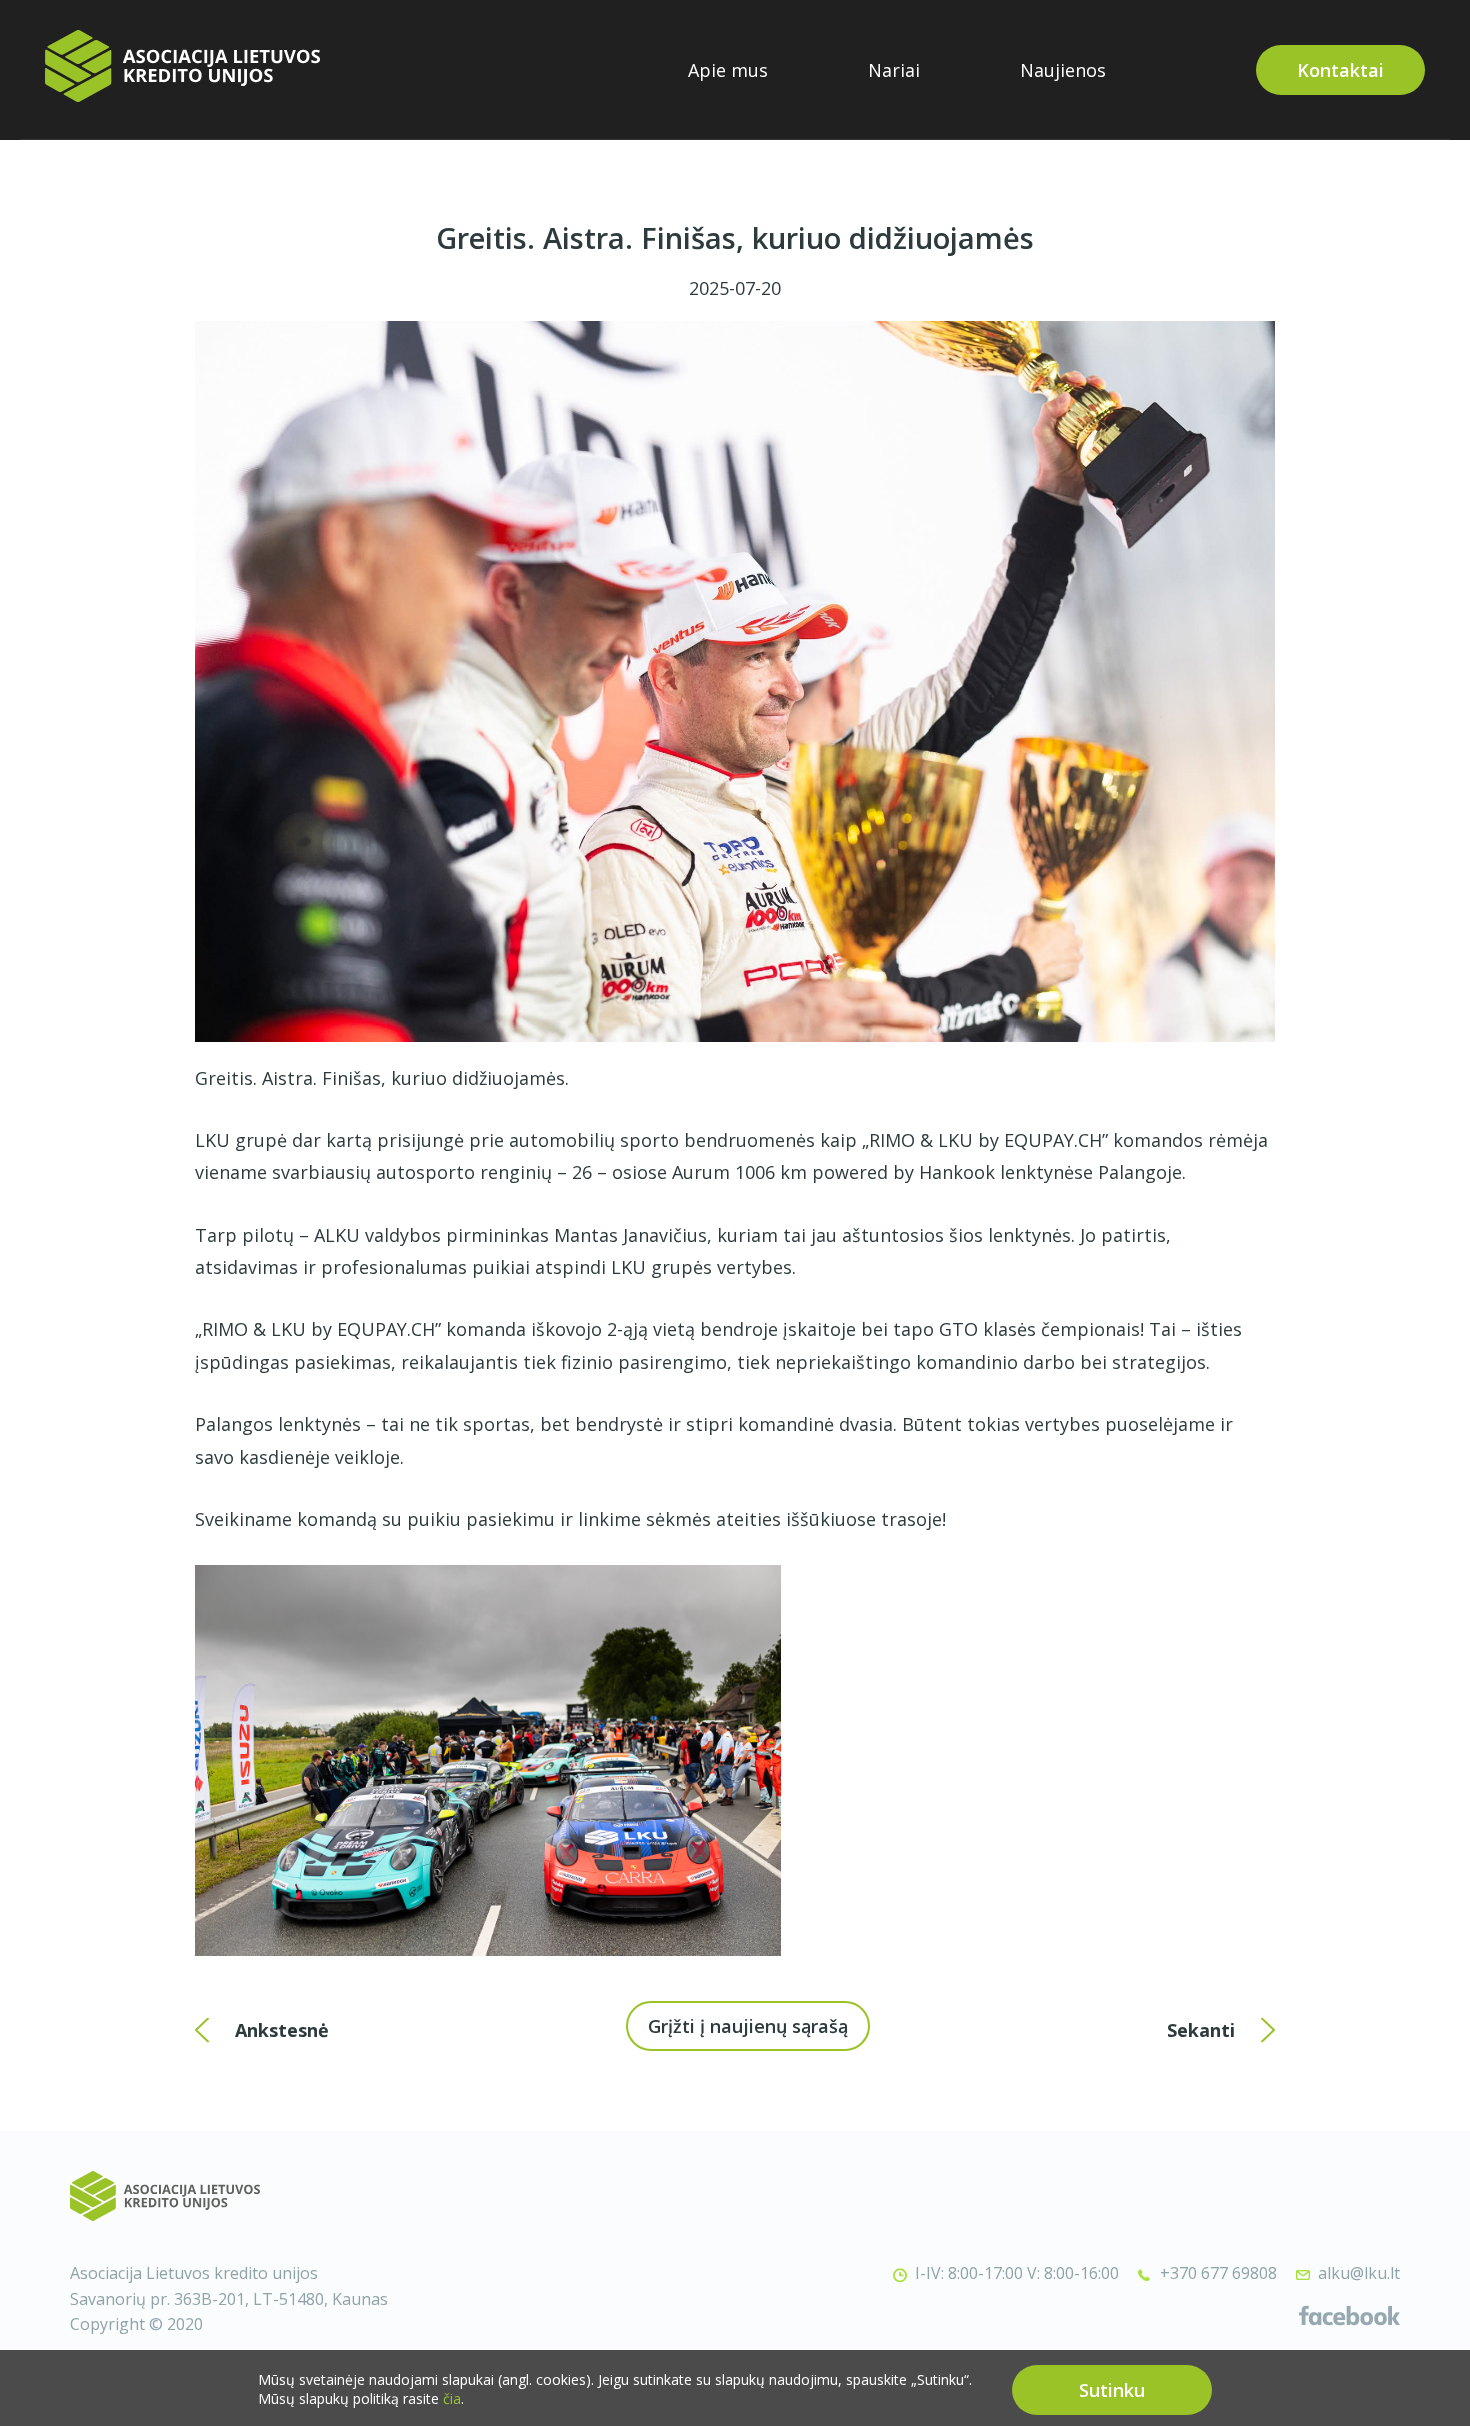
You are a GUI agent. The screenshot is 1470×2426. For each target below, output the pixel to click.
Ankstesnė (282, 2030)
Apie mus (728, 70)
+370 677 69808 (1218, 2273)
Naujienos (1063, 70)
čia (452, 2399)
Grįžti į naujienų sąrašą (748, 2026)
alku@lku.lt (1359, 2273)
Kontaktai (1340, 70)
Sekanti (1201, 2030)
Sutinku (1112, 2390)
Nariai (894, 70)
